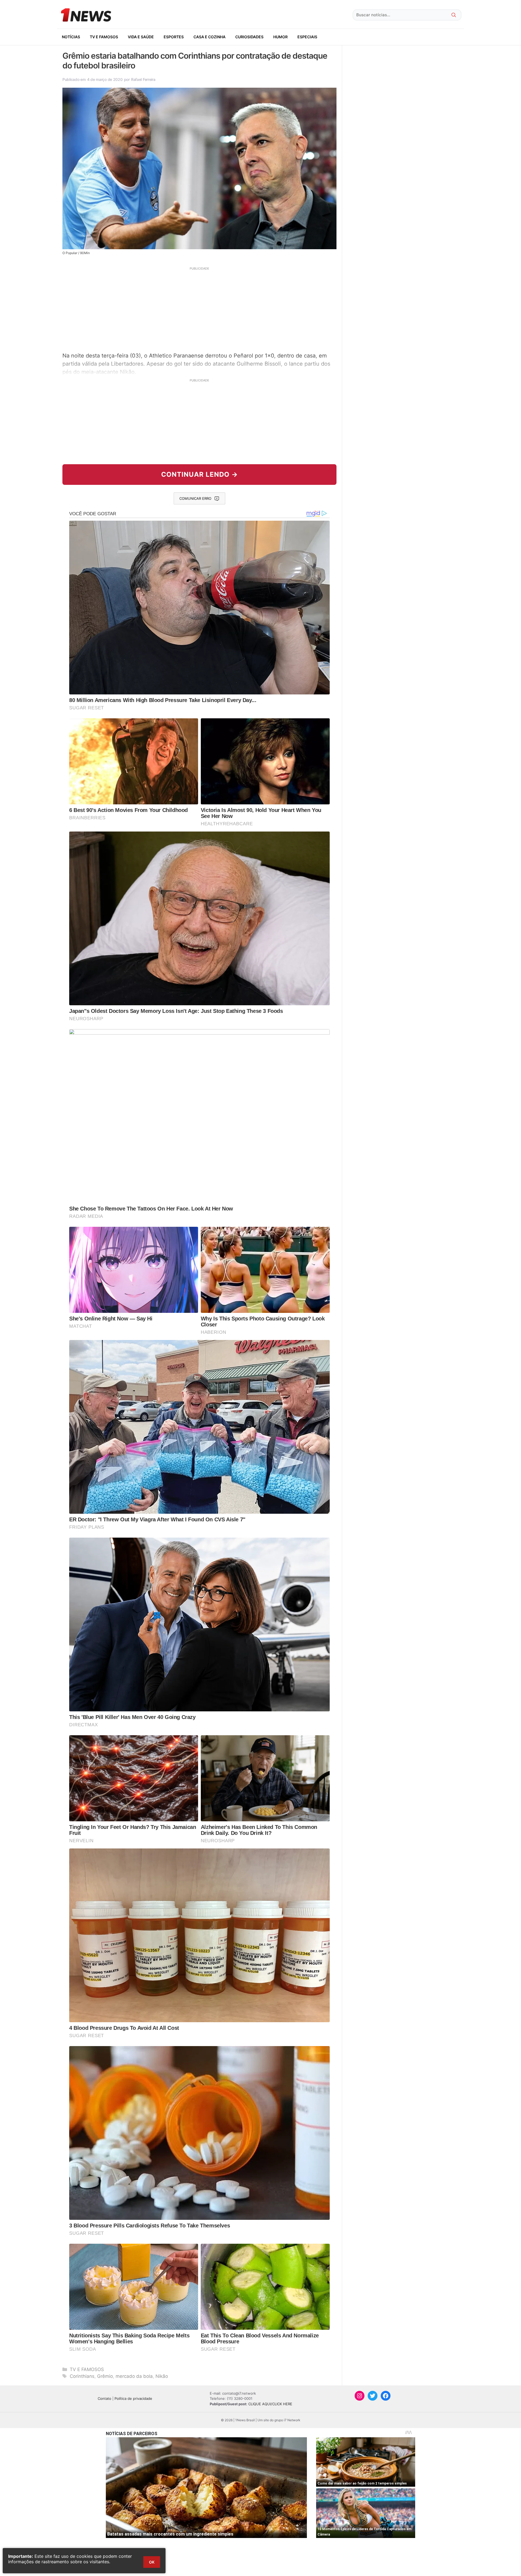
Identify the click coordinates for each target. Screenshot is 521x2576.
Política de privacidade (133, 2398)
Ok (152, 2562)
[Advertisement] (199, 309)
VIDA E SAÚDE (141, 37)
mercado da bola (134, 2376)
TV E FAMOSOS (104, 37)
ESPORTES (174, 37)
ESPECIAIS (307, 37)
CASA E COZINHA (209, 37)
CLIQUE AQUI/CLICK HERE (270, 2404)
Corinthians (82, 2376)
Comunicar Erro (195, 498)
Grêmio (105, 2376)
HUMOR (280, 37)
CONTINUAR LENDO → (200, 474)
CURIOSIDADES (249, 37)
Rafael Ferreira (143, 79)
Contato (104, 2398)
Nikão (162, 2376)
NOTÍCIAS (71, 37)
